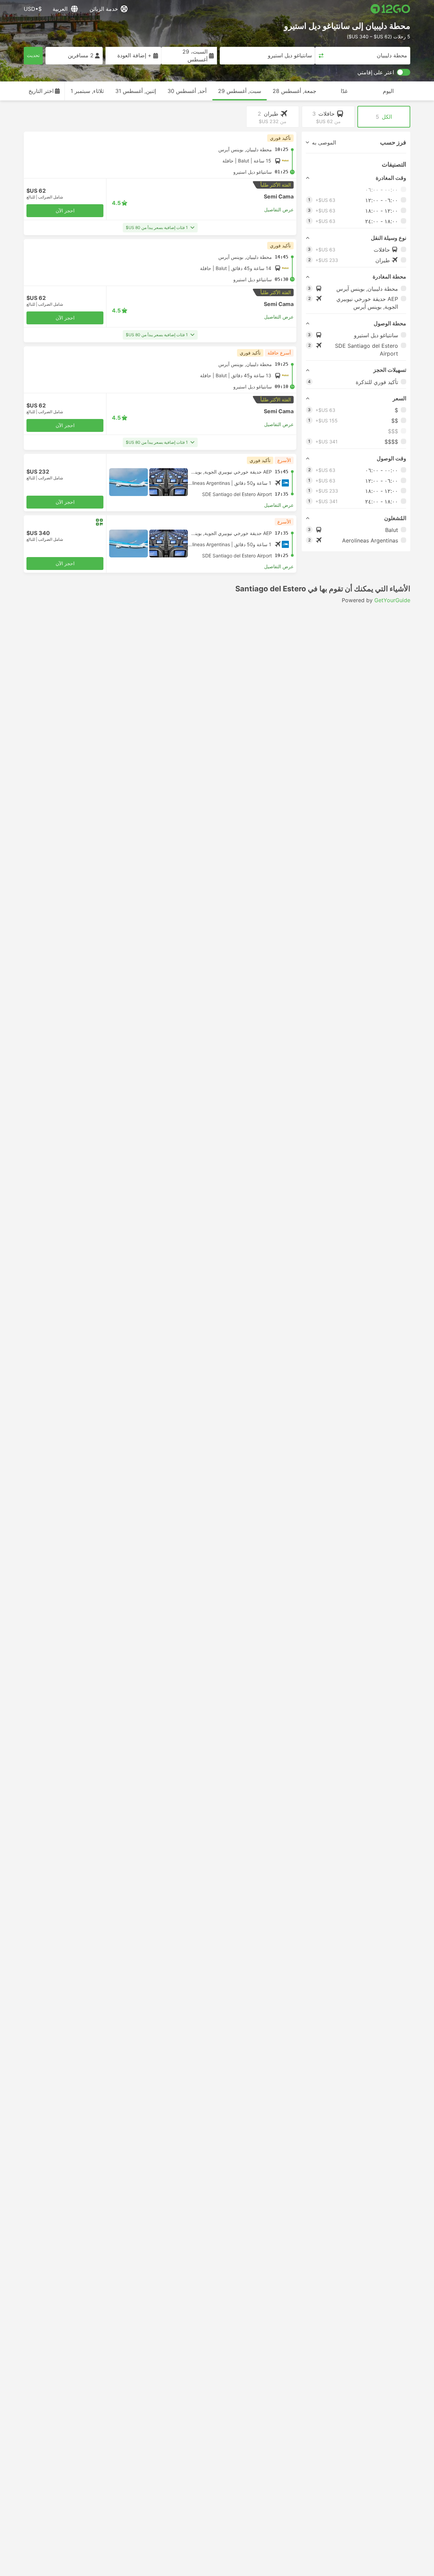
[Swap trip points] (321, 56)
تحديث (33, 55)
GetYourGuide (392, 600)
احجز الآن (65, 211)
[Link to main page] (390, 9)
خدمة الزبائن (104, 9)
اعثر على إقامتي (376, 72)
